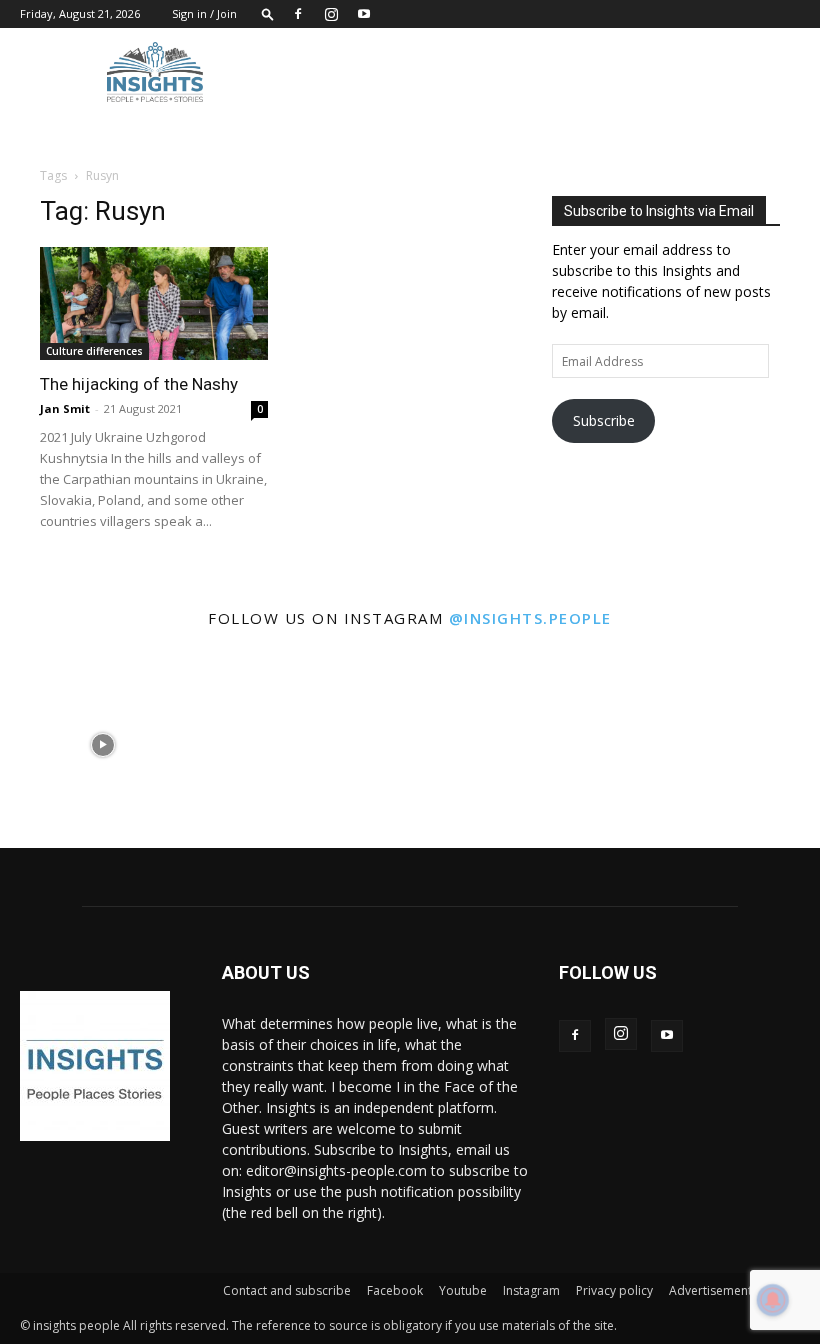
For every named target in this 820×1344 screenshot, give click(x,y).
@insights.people (530, 618)
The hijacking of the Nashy (139, 384)
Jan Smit (65, 408)
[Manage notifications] (773, 1300)
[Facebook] (298, 14)
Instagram (531, 1290)
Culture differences (94, 351)
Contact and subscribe (287, 1290)
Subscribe (604, 420)
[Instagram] (331, 14)
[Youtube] (364, 14)
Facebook (395, 1290)
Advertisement (710, 1290)
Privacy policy (614, 1290)
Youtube (463, 1290)
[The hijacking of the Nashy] (154, 303)
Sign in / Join (204, 13)
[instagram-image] (102, 745)
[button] (268, 13)
